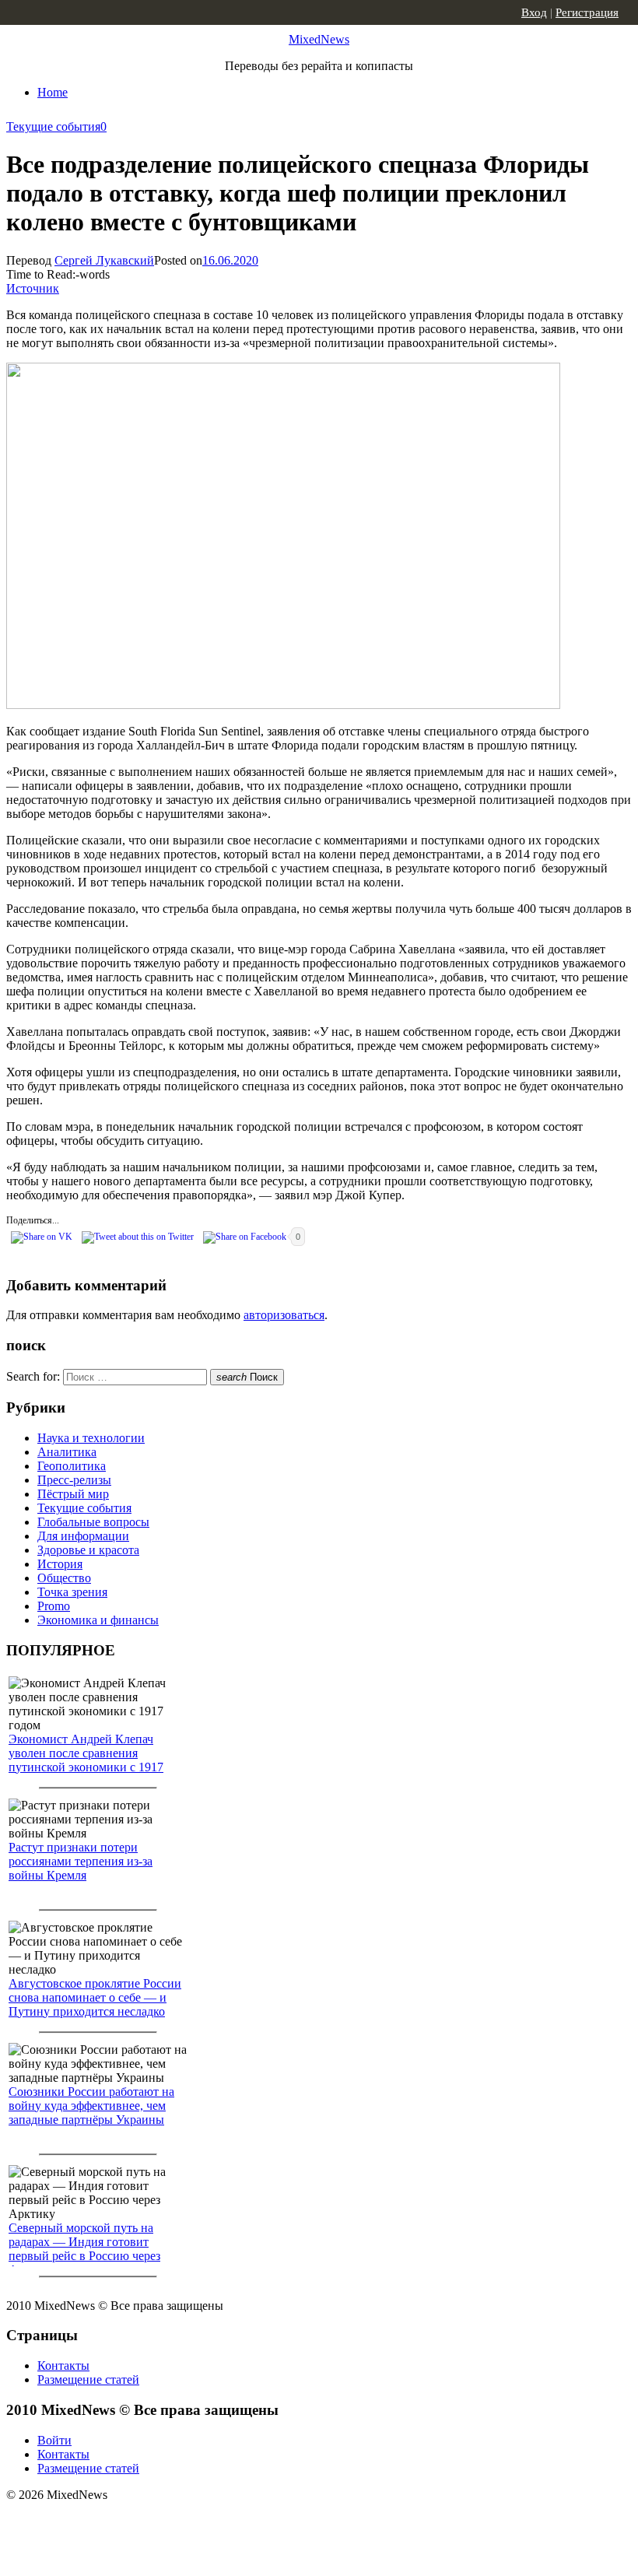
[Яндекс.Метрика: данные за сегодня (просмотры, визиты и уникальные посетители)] (128, 2522)
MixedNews (319, 39)
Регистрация (587, 12)
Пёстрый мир (73, 1494)
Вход (534, 12)
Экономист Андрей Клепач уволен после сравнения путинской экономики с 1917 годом (86, 1760)
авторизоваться (284, 1315)
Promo (54, 1606)
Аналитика (67, 1452)
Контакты (63, 2365)
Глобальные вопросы (93, 1522)
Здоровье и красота (88, 1550)
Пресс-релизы (74, 1480)
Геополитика (72, 1466)
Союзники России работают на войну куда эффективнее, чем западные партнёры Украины (91, 2106)
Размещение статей (88, 2379)
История (60, 1564)
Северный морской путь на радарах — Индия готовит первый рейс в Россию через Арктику (84, 2249)
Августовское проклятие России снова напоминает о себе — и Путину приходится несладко (95, 1997)
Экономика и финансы (98, 1620)
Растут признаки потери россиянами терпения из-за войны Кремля (81, 1861)
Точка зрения (72, 1592)
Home (53, 92)
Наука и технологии (91, 1438)
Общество (64, 1578)
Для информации (83, 1536)
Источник (33, 288)
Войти (54, 2440)
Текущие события (53, 126)
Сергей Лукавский (104, 260)
